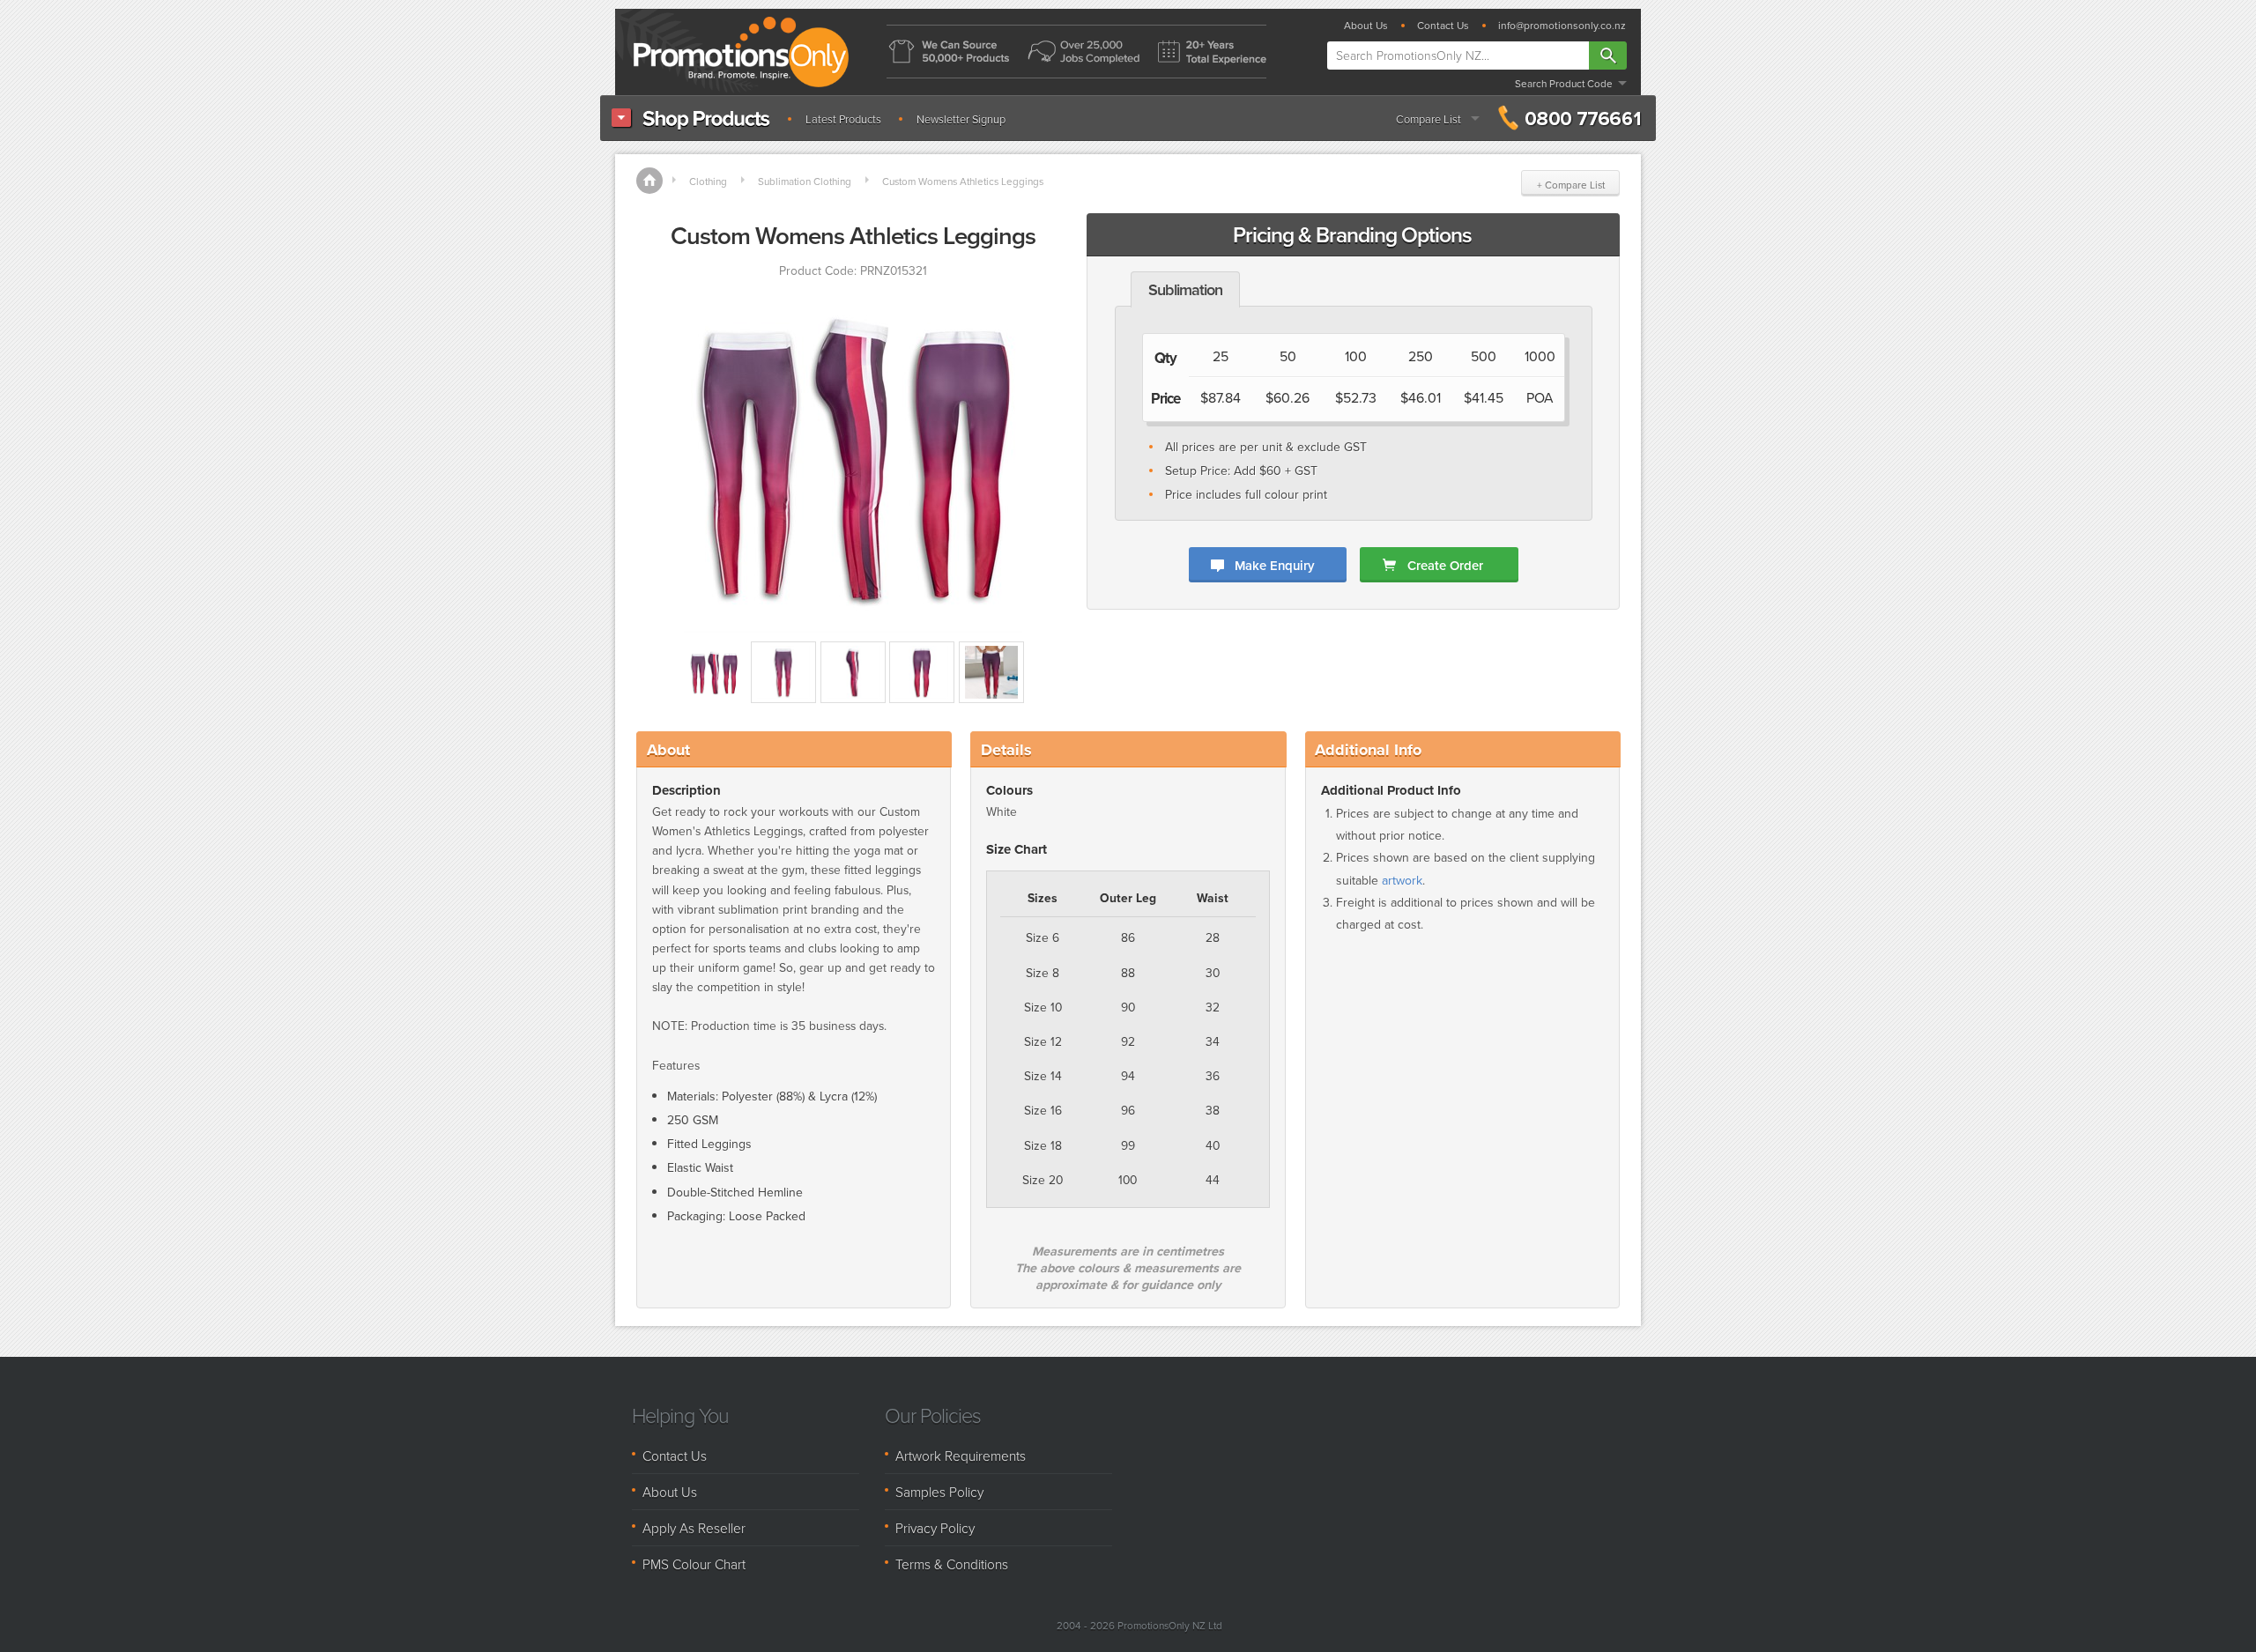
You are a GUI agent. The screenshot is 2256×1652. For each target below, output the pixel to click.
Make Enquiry (1274, 565)
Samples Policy (939, 1492)
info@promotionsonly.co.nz (1562, 26)
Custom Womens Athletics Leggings (963, 181)
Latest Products (843, 119)
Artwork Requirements (961, 1456)
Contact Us (1443, 26)
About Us (1366, 26)
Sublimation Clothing (805, 181)
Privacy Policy (935, 1528)
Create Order (1445, 565)
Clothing (708, 181)
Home (649, 181)
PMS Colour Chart (694, 1564)
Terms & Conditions (952, 1564)
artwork (1402, 881)
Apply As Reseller (694, 1528)
